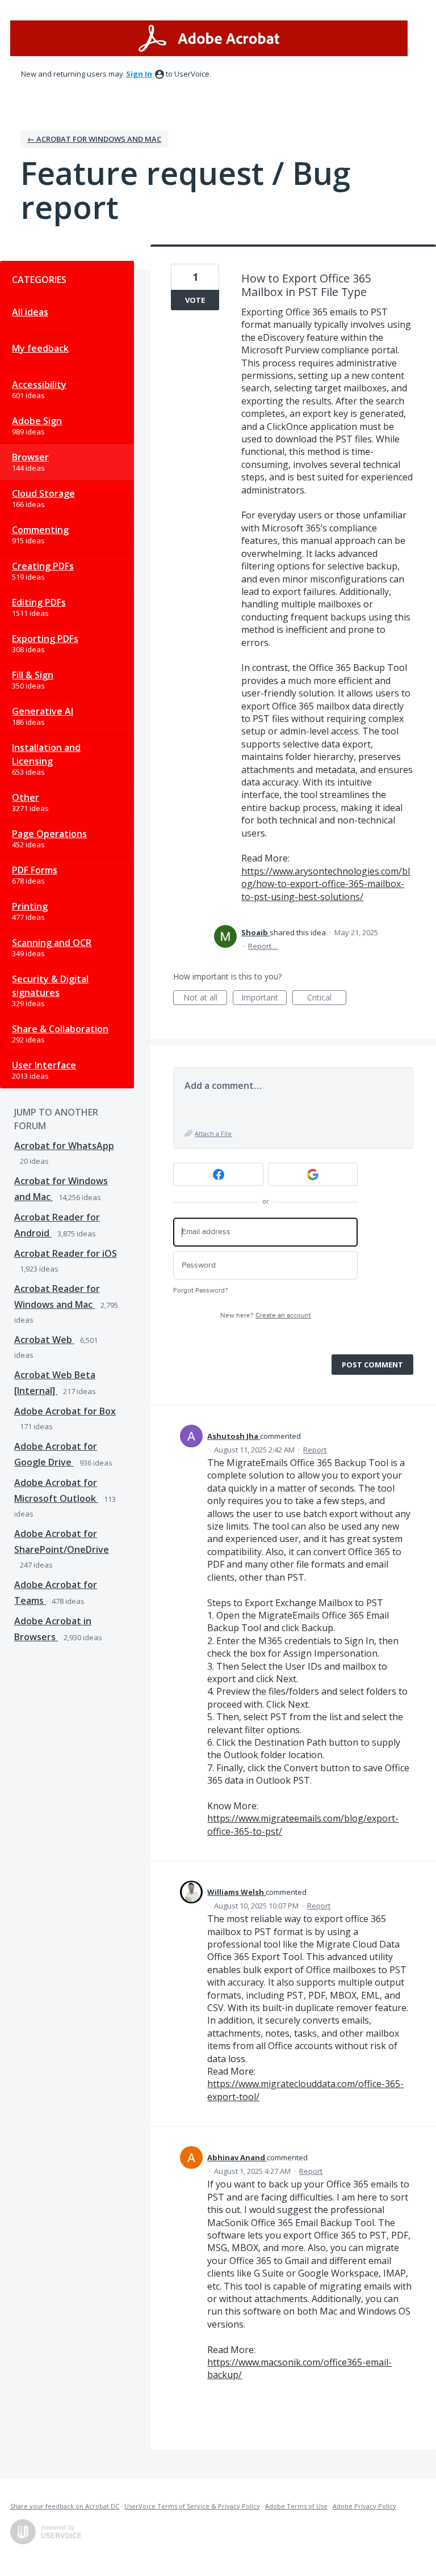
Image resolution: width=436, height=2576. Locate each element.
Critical (327, 998)
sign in (139, 74)
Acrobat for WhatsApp (64, 1146)
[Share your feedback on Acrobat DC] (209, 38)
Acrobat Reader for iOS (66, 1253)
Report (315, 1450)
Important (264, 998)
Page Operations (49, 834)
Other (26, 797)
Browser (30, 457)
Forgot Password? (201, 1291)
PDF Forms (35, 870)
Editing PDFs (39, 602)
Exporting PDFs (45, 639)
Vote (195, 300)
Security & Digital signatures (50, 986)
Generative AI (43, 711)
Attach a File (213, 1133)
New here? (266, 1316)
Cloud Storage (43, 493)
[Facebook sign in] (218, 1174)
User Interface (44, 1065)
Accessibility (39, 385)
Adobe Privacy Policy (364, 2506)
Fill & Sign (33, 675)
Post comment (372, 1365)
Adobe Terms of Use (296, 2506)
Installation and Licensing (46, 754)
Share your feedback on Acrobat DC (65, 2506)
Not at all (205, 998)
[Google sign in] (313, 1174)
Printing (30, 906)
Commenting (40, 530)
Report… (263, 946)
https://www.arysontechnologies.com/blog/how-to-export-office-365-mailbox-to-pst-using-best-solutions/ (326, 884)
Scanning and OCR (52, 943)
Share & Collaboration (60, 1029)
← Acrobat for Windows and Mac (94, 139)
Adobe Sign (37, 421)
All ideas (30, 312)
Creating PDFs (43, 566)
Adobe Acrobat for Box (65, 1411)
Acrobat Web (44, 1340)
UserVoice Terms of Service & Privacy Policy (192, 2506)
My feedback (40, 348)
